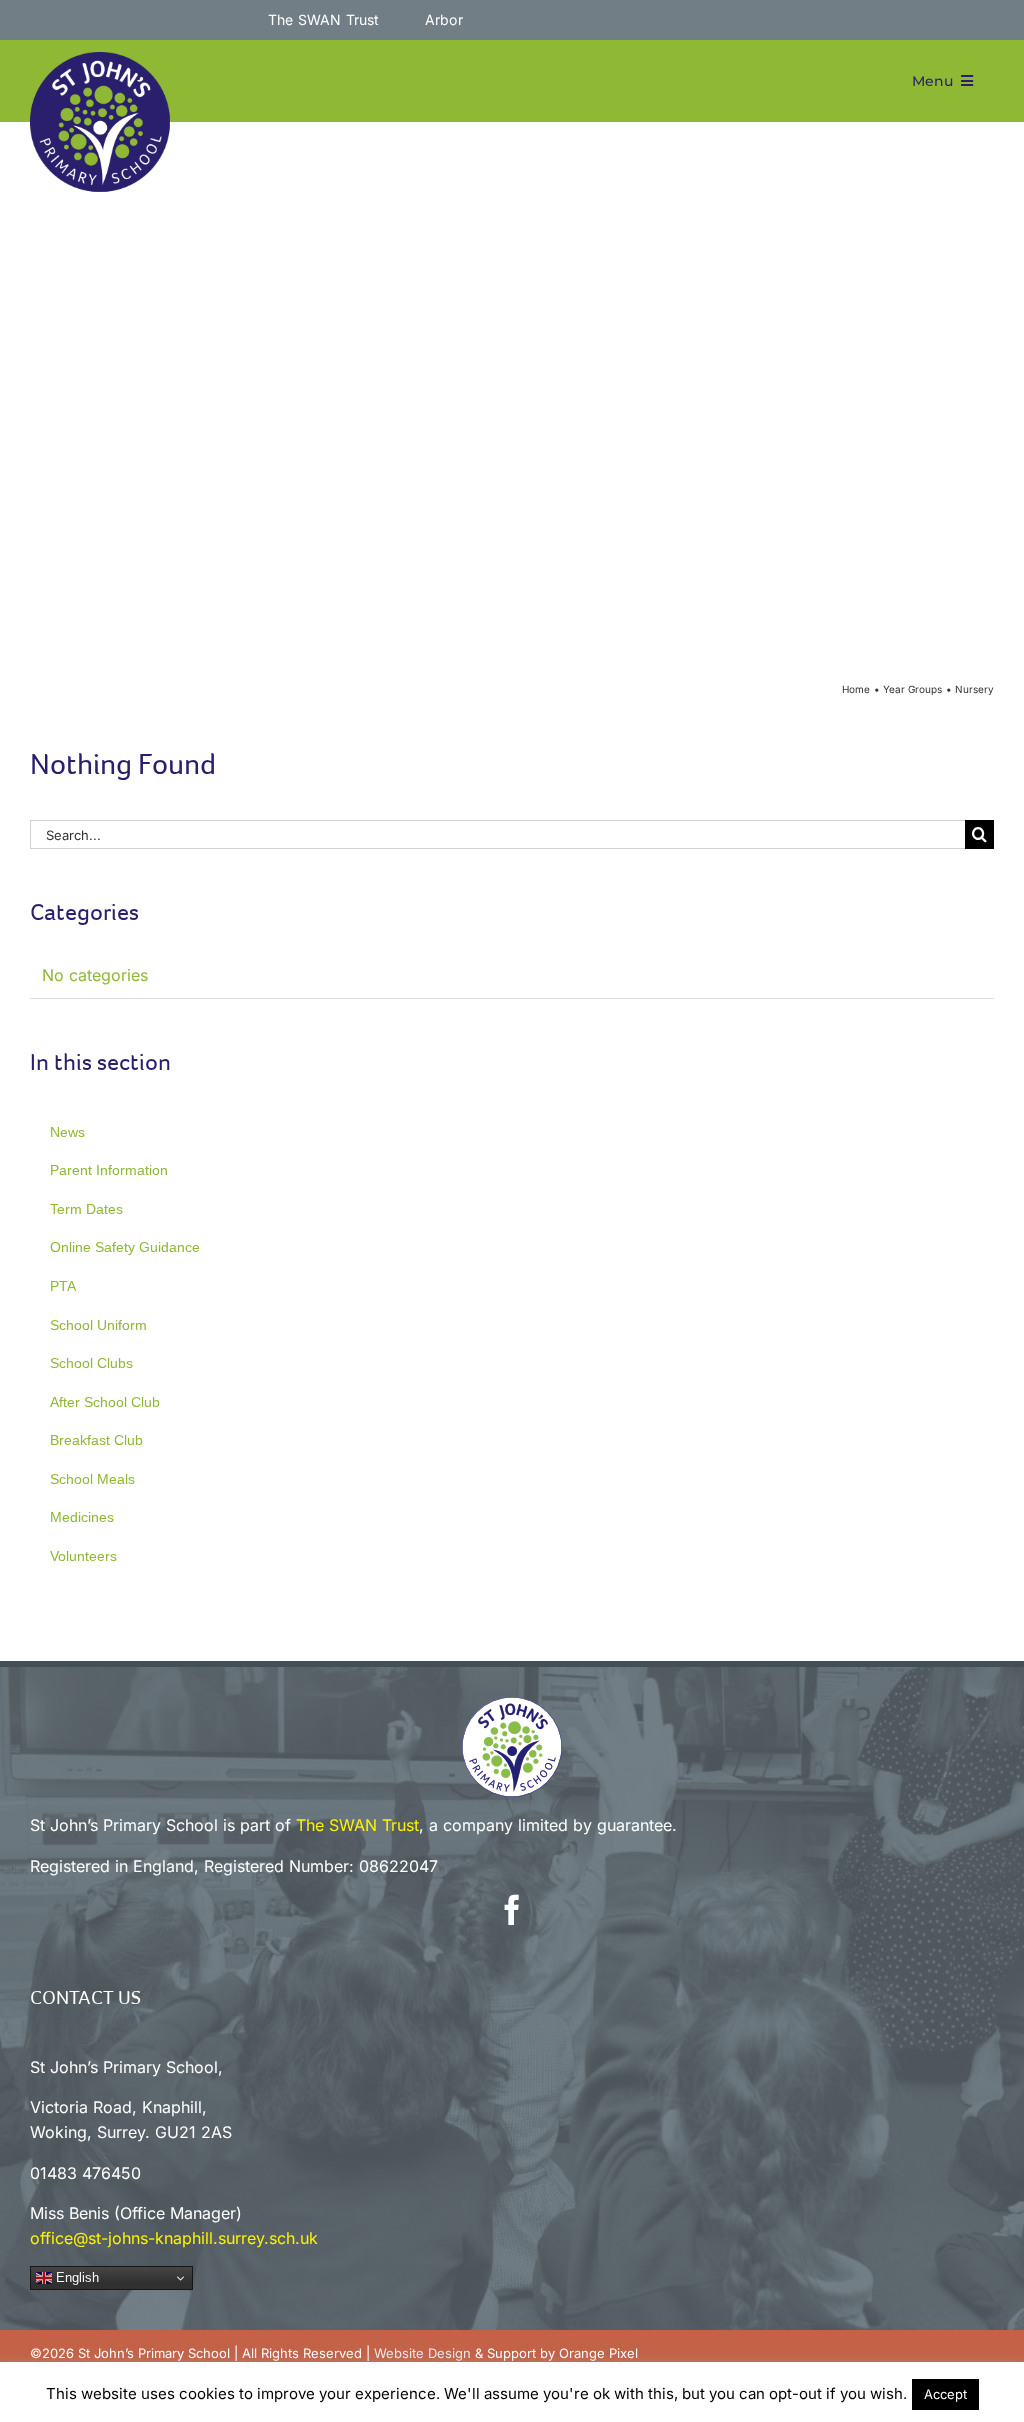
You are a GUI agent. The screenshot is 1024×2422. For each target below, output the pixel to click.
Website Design (422, 2353)
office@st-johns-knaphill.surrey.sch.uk (174, 2238)
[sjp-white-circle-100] (512, 1705)
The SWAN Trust (357, 1825)
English (75, 2277)
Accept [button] (945, 2394)
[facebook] (512, 1910)
